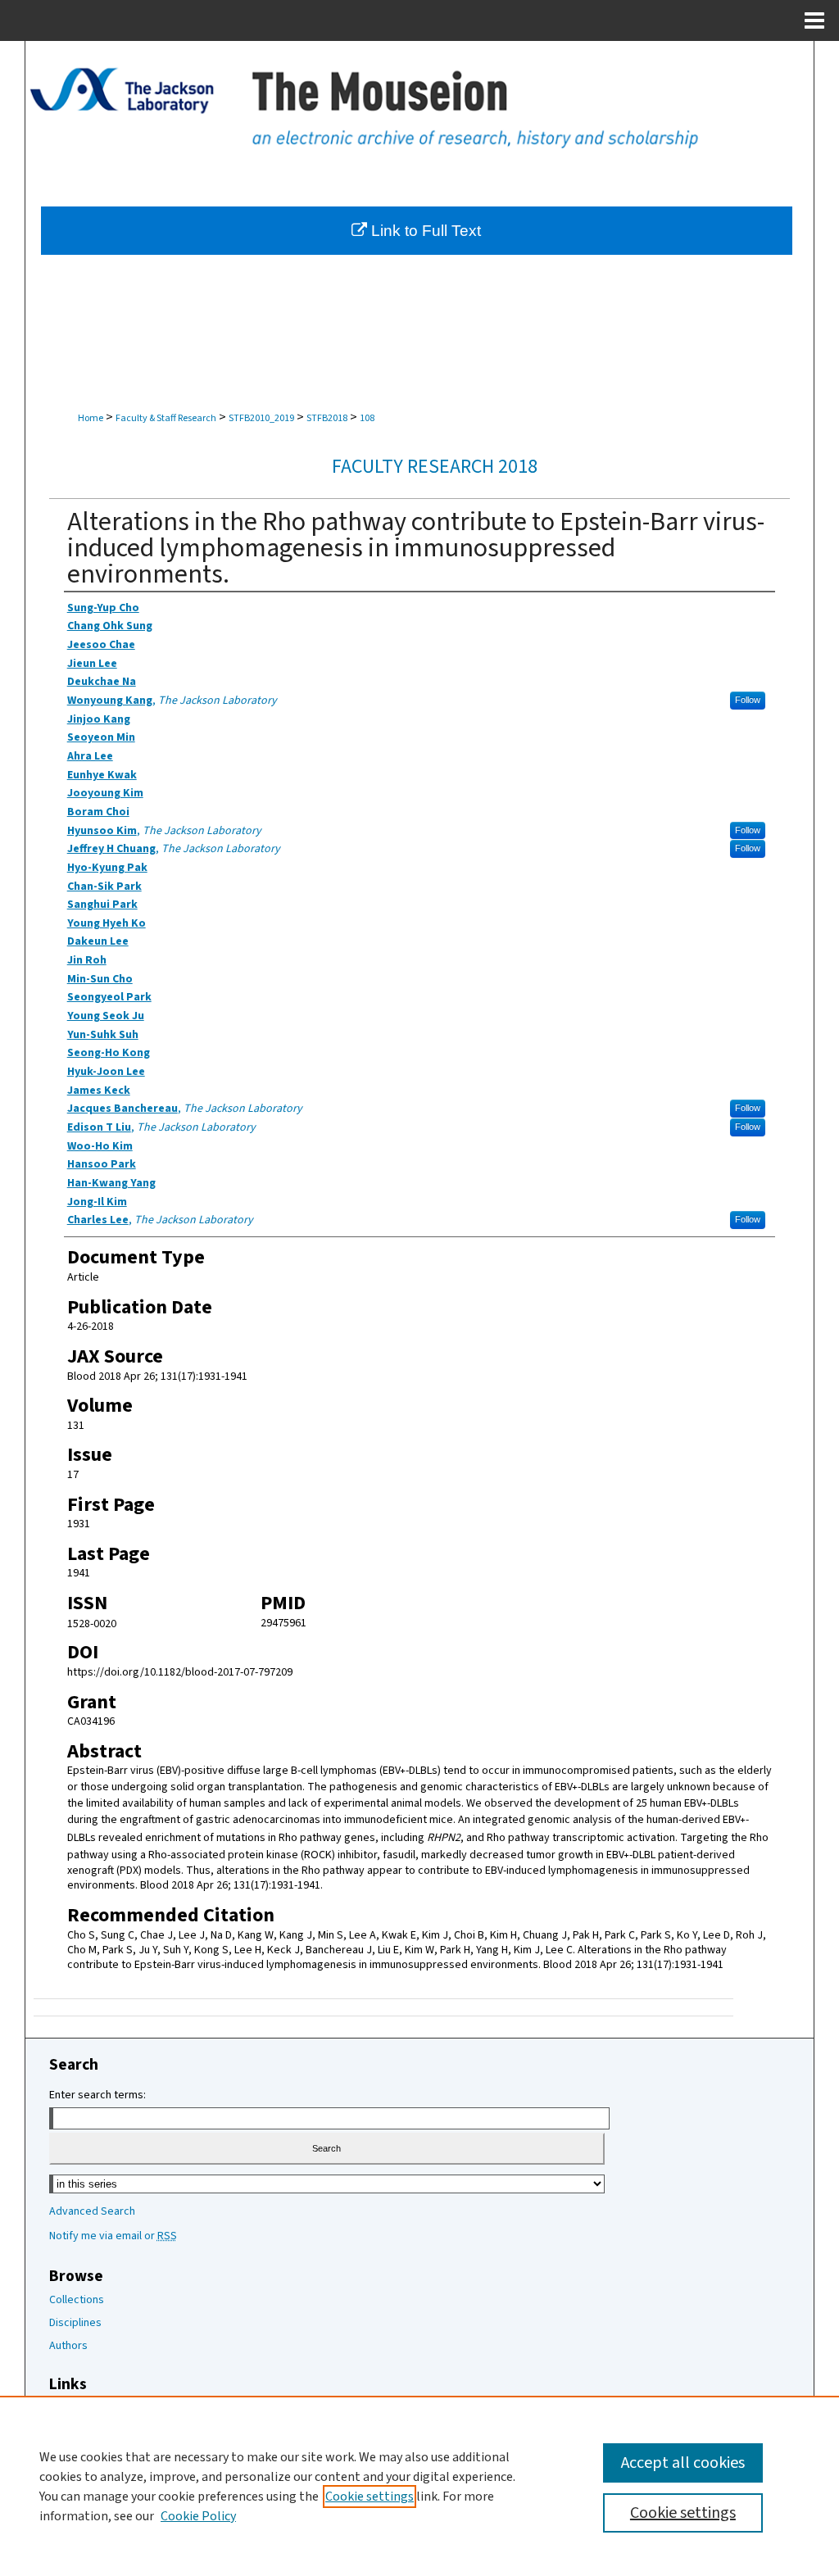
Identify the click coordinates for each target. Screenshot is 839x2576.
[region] (419, 2486)
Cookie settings (370, 2497)
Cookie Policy (198, 2516)
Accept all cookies (683, 2463)
